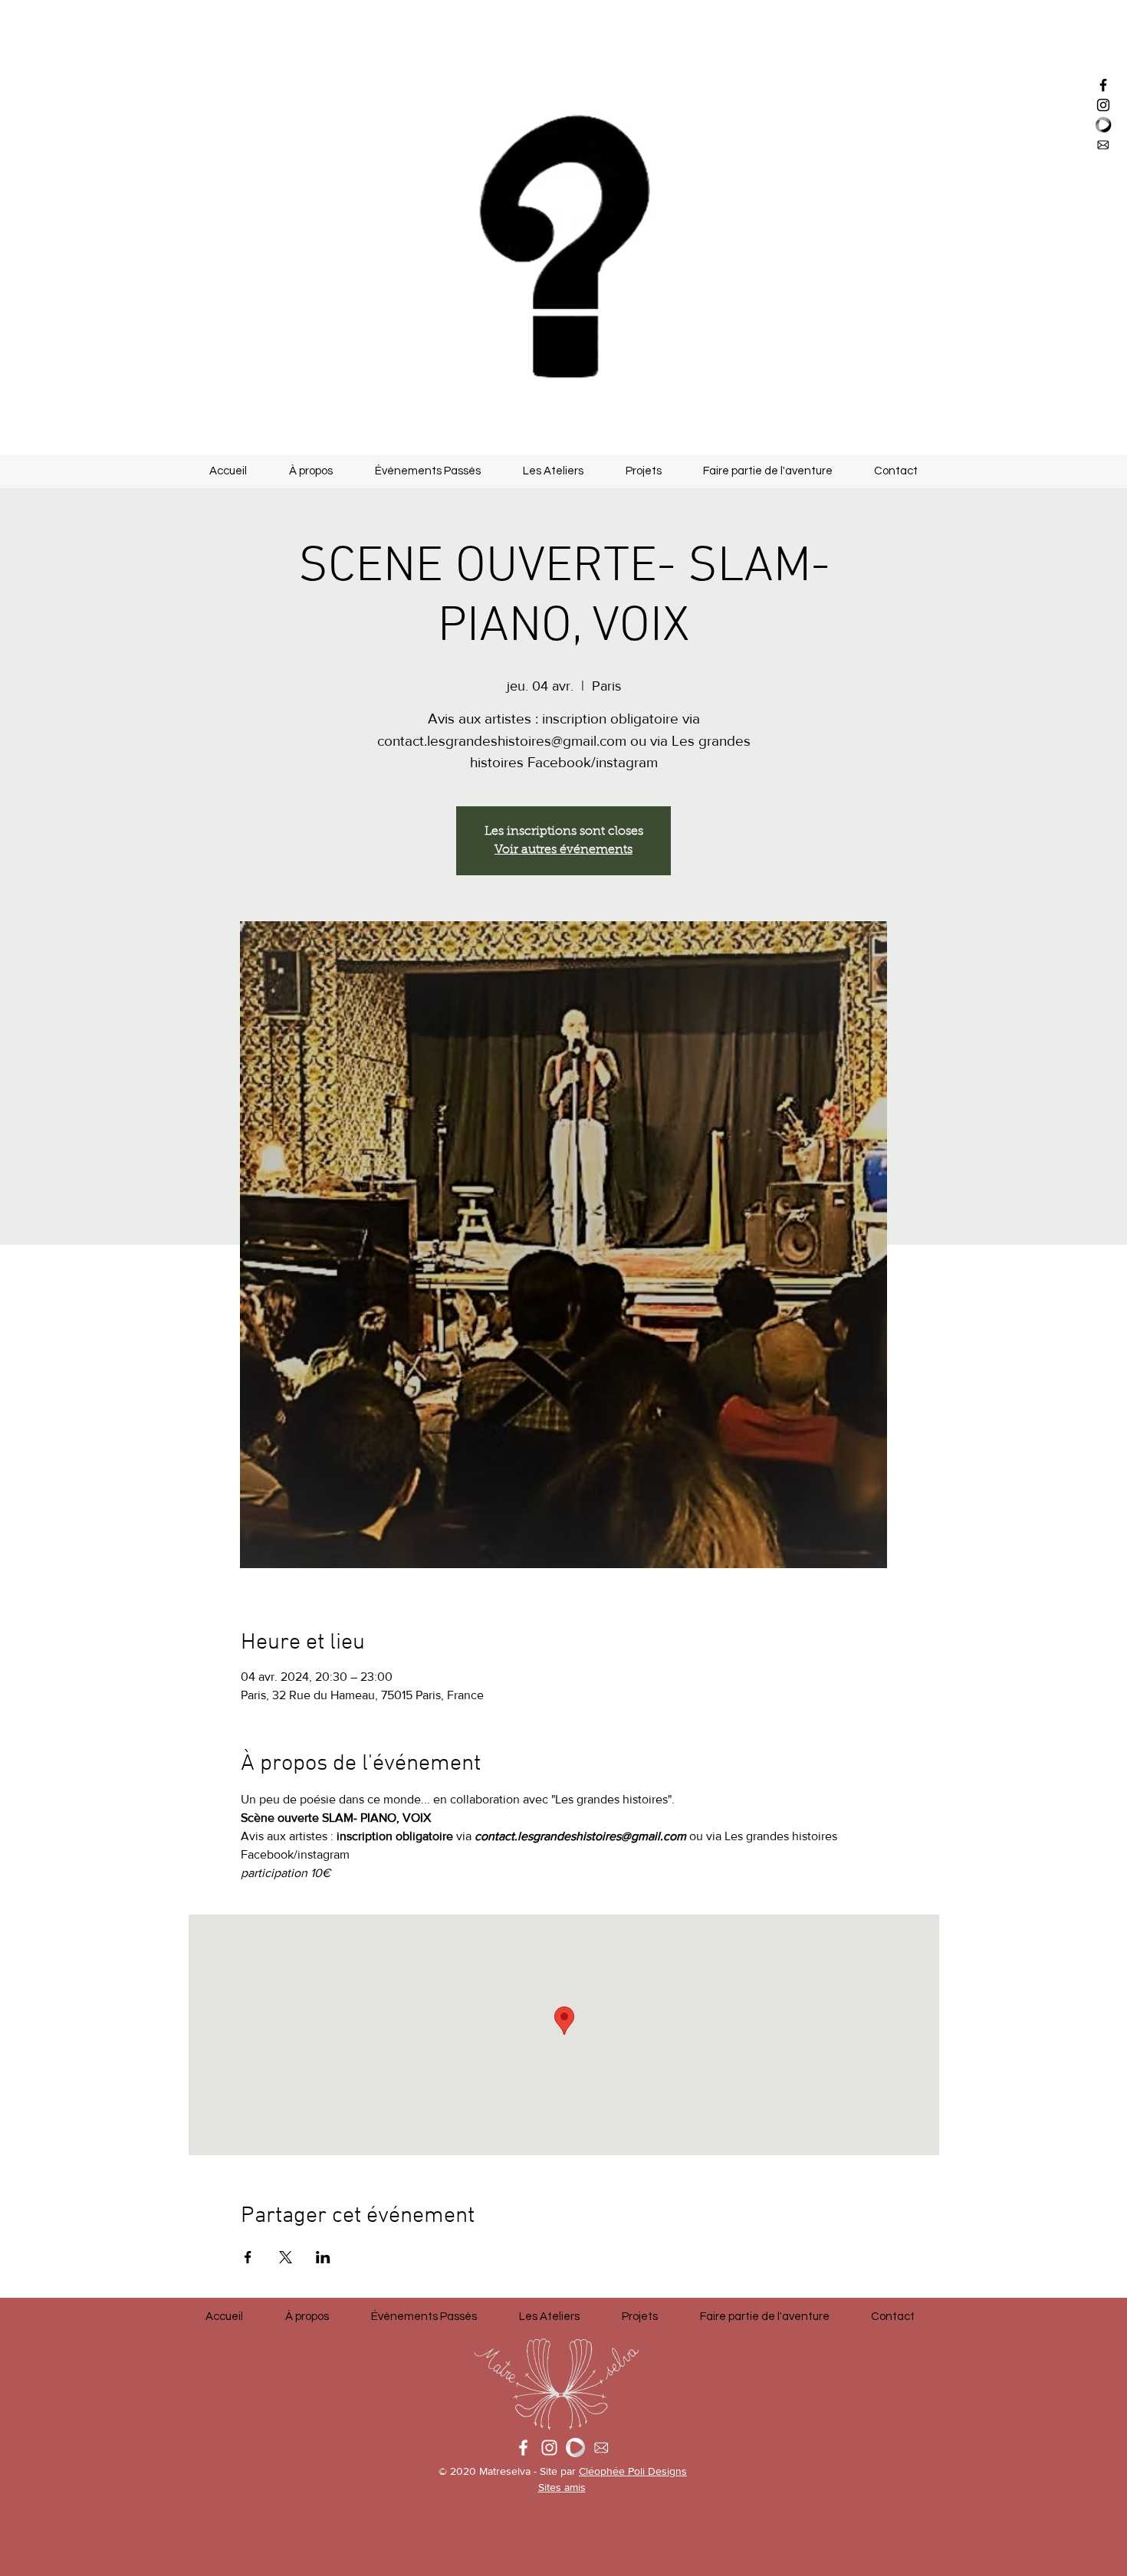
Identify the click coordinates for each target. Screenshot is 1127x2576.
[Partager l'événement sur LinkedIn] (323, 2257)
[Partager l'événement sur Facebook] (248, 2257)
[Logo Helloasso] (575, 2448)
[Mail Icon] (1103, 145)
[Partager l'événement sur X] (286, 2257)
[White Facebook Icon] (523, 2448)
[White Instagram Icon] (549, 2448)
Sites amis (562, 2487)
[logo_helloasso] (1103, 125)
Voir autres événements (563, 850)
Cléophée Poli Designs (633, 2471)
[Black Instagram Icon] (1103, 105)
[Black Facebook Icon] (1103, 85)
